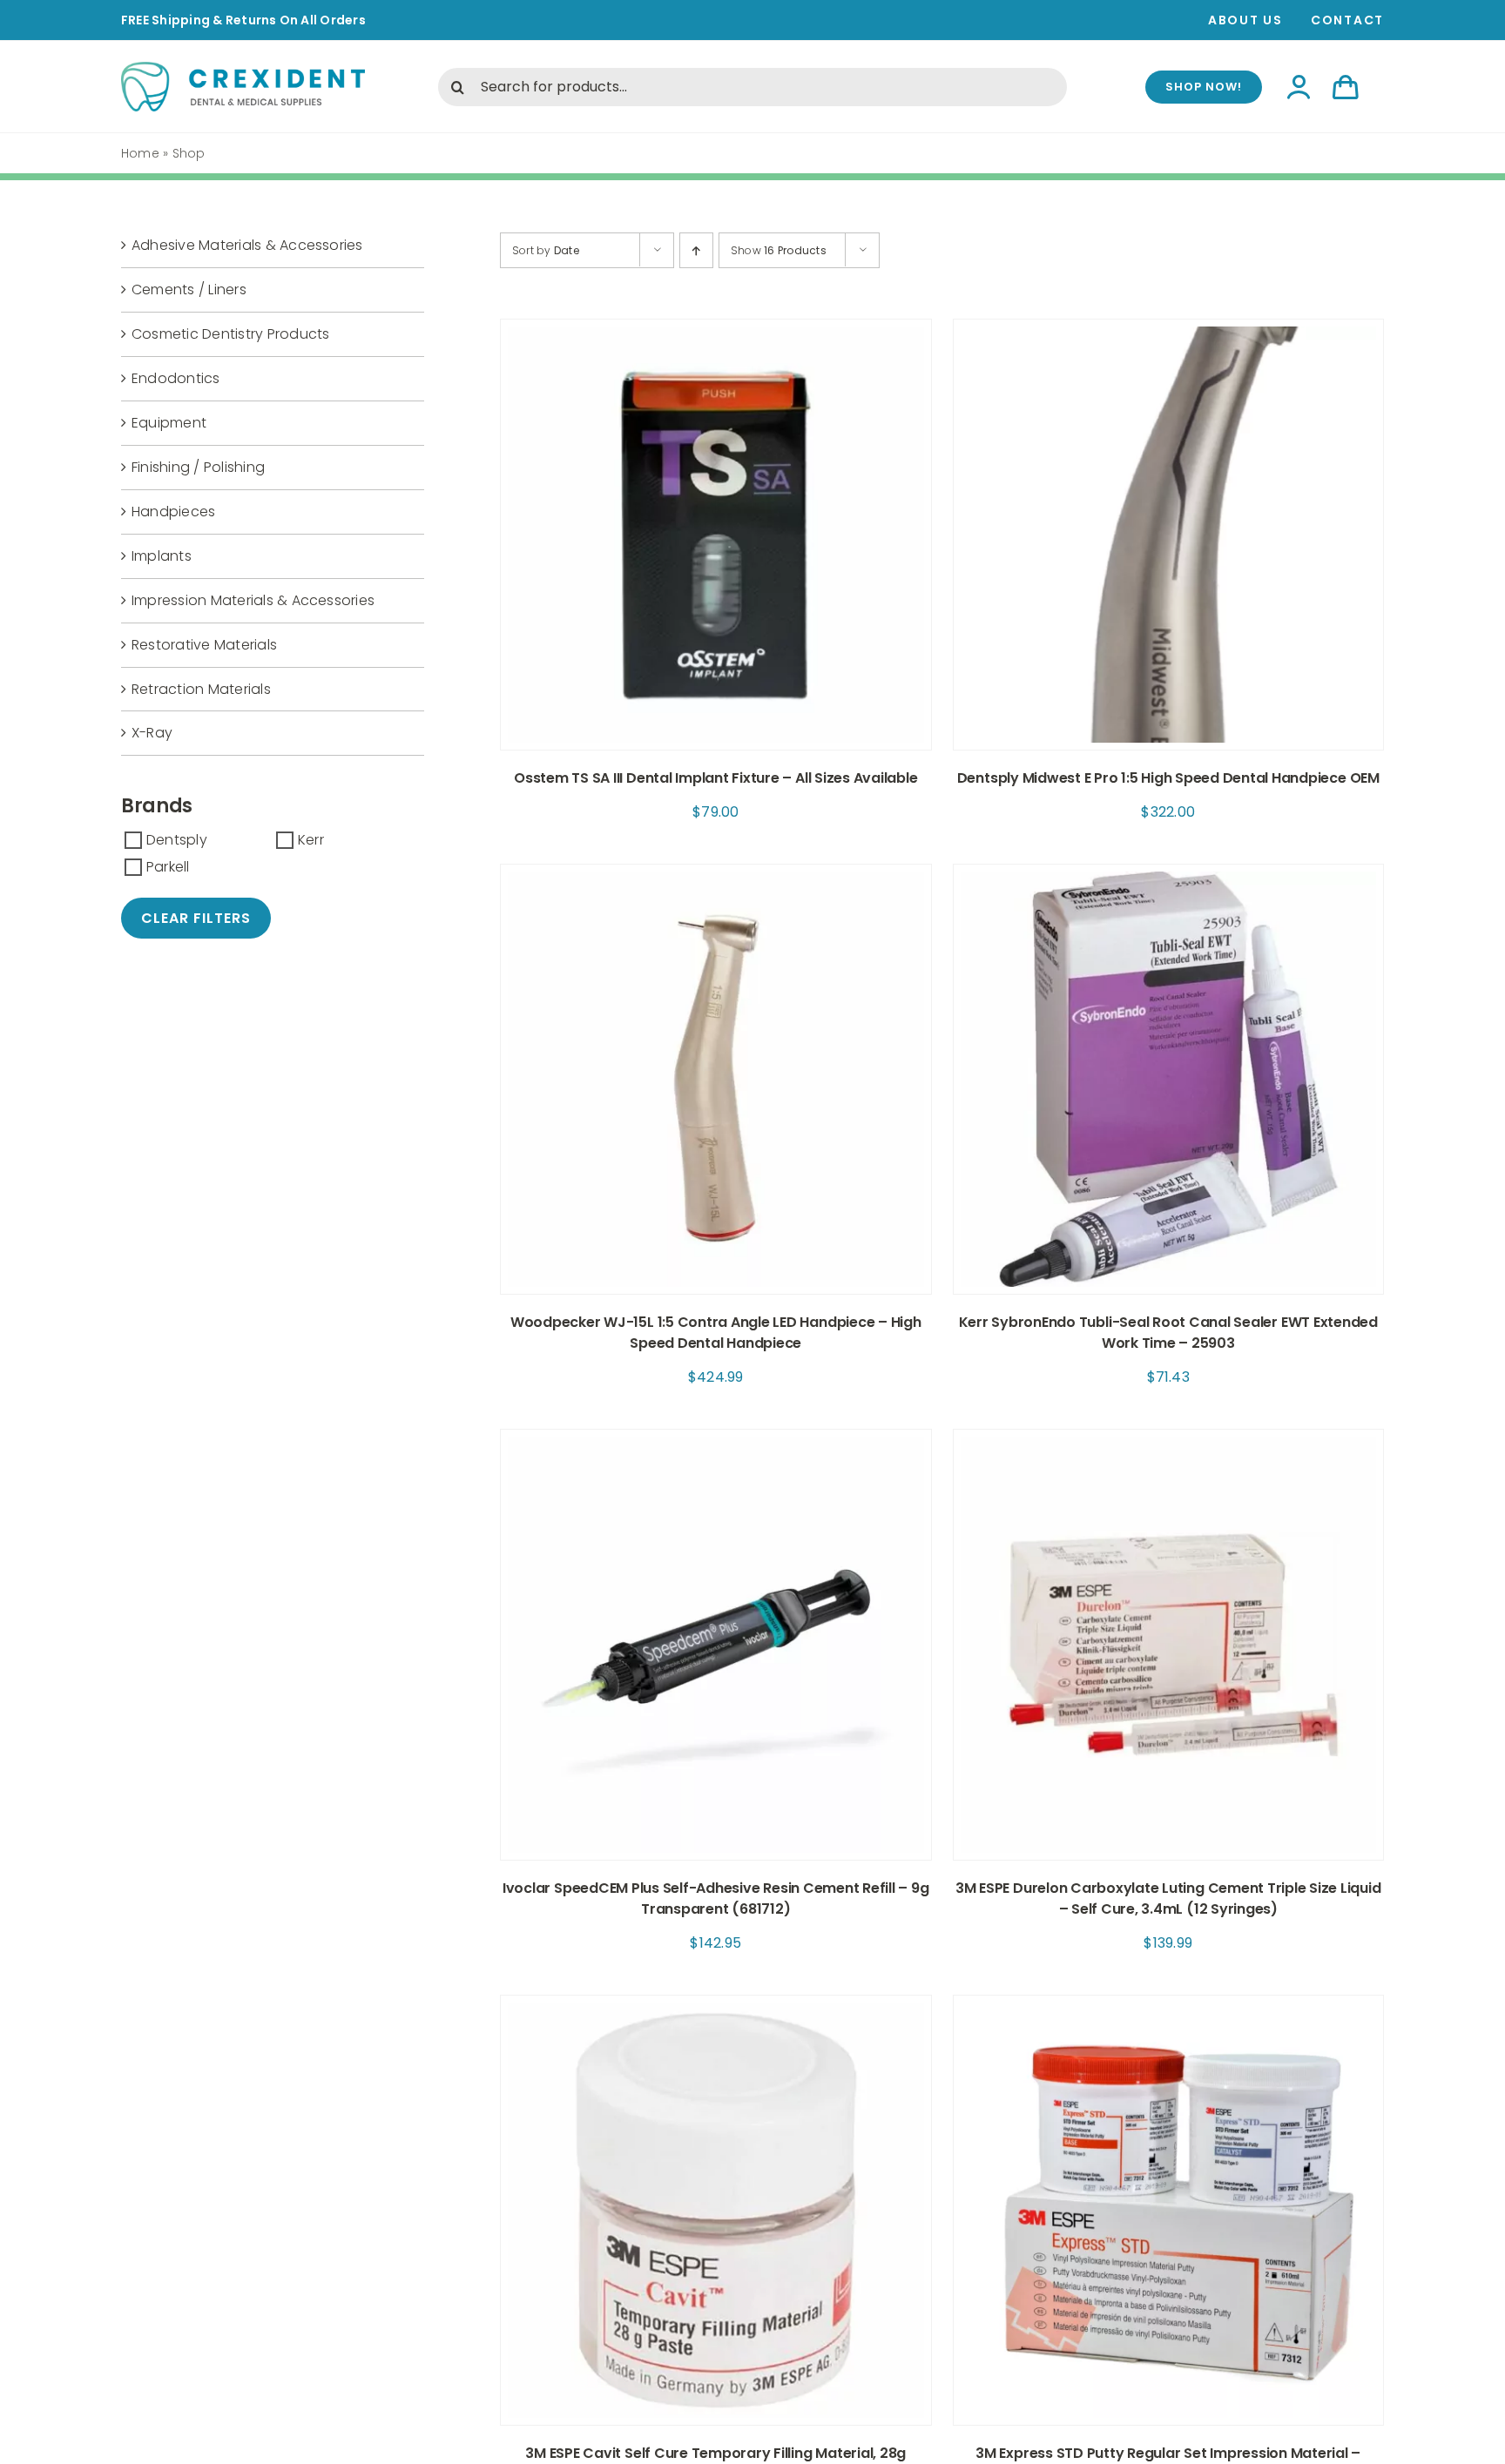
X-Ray (152, 733)
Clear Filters (196, 918)
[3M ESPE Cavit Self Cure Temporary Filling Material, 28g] (716, 2007)
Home (140, 153)
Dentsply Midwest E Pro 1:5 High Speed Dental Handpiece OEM (1168, 778)
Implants (162, 556)
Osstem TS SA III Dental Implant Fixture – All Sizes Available (715, 778)
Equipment (169, 423)
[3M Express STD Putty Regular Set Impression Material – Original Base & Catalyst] (1169, 2007)
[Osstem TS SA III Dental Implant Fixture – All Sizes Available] (716, 331)
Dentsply (177, 840)
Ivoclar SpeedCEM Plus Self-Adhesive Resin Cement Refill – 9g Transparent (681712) (716, 1898)
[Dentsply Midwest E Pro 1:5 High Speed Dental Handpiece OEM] (1169, 331)
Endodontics (176, 378)
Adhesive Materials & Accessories (247, 245)
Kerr (311, 840)
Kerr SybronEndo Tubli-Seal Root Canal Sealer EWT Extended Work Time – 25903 (1168, 1333)
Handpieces (173, 512)
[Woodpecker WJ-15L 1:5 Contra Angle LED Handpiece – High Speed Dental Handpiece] (716, 876)
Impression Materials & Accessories (253, 600)
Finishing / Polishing (198, 467)
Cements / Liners (189, 289)
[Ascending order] (696, 250)
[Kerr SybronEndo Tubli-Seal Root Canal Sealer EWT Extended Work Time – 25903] (1169, 876)
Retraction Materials (201, 689)
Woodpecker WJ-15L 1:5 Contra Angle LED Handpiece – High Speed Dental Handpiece (716, 1333)
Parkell (168, 867)
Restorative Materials (204, 645)
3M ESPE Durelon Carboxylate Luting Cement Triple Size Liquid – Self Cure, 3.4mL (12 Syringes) (1168, 1898)
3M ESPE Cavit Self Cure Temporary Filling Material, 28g (715, 2453)
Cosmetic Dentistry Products (230, 334)
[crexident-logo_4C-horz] (243, 68)
